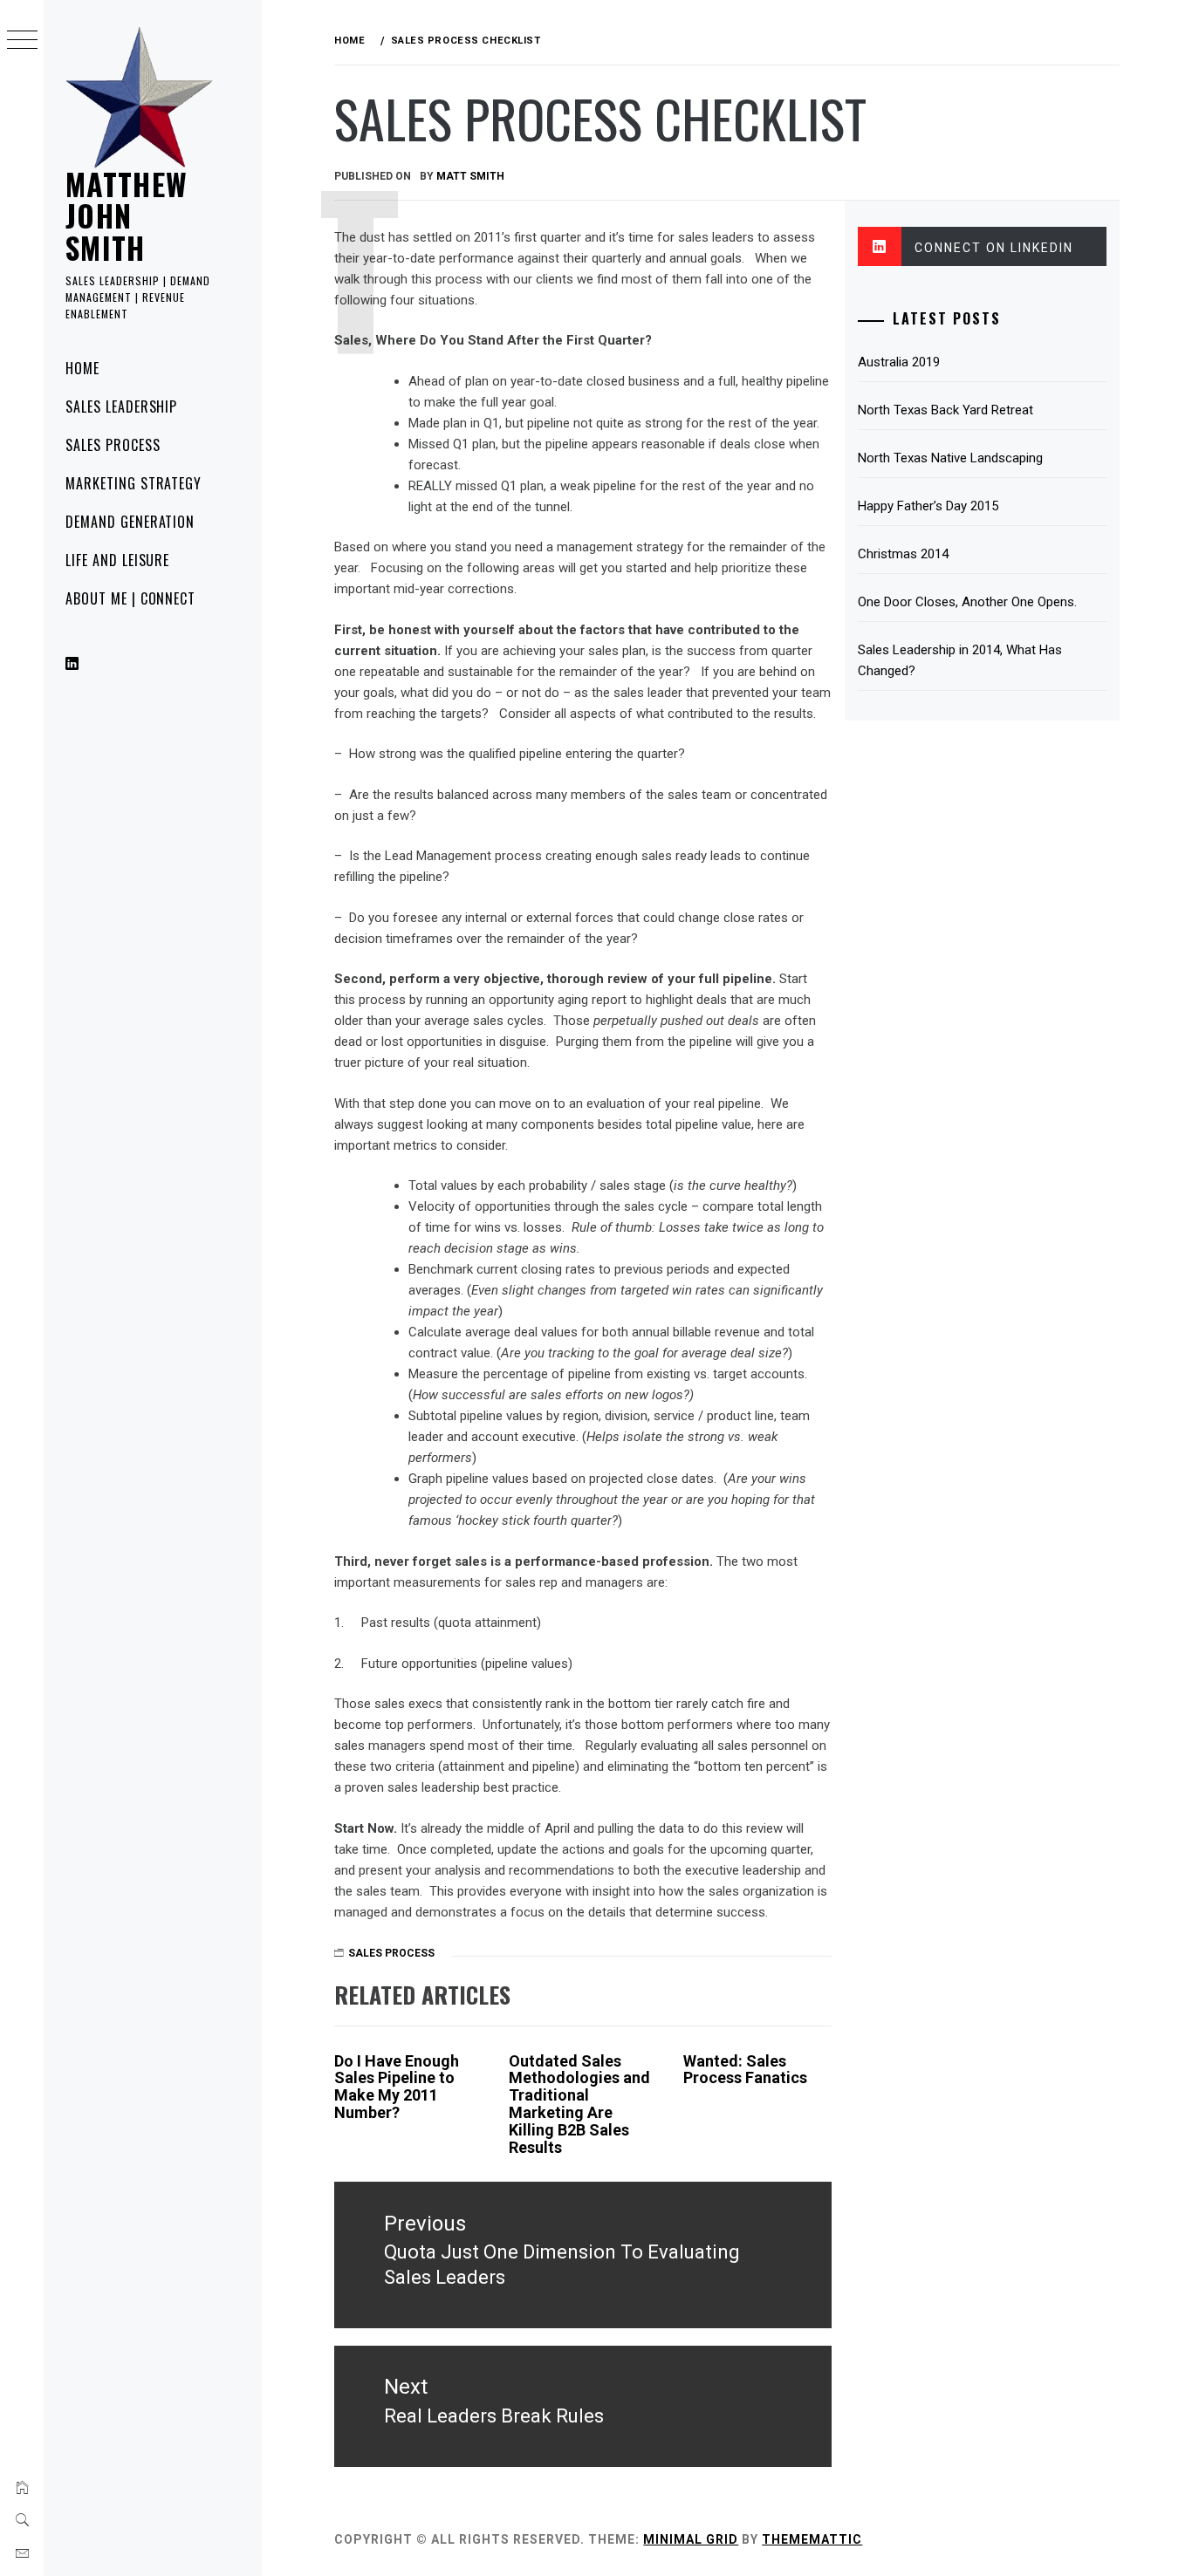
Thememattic (812, 2539)
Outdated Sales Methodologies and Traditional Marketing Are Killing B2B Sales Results (579, 2104)
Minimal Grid (691, 2539)
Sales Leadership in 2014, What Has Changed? (960, 660)
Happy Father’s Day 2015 (928, 506)
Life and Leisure (117, 560)
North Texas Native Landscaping (950, 458)
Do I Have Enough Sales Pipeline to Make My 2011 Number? (397, 2087)
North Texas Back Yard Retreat (945, 410)
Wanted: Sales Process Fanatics (745, 2070)
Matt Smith (470, 176)
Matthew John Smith (127, 215)
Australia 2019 (899, 362)
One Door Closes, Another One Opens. (967, 602)
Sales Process (113, 445)
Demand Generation (130, 522)
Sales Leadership (121, 407)
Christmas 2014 (903, 554)
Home (82, 368)
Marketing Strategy (134, 483)
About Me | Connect (130, 598)
